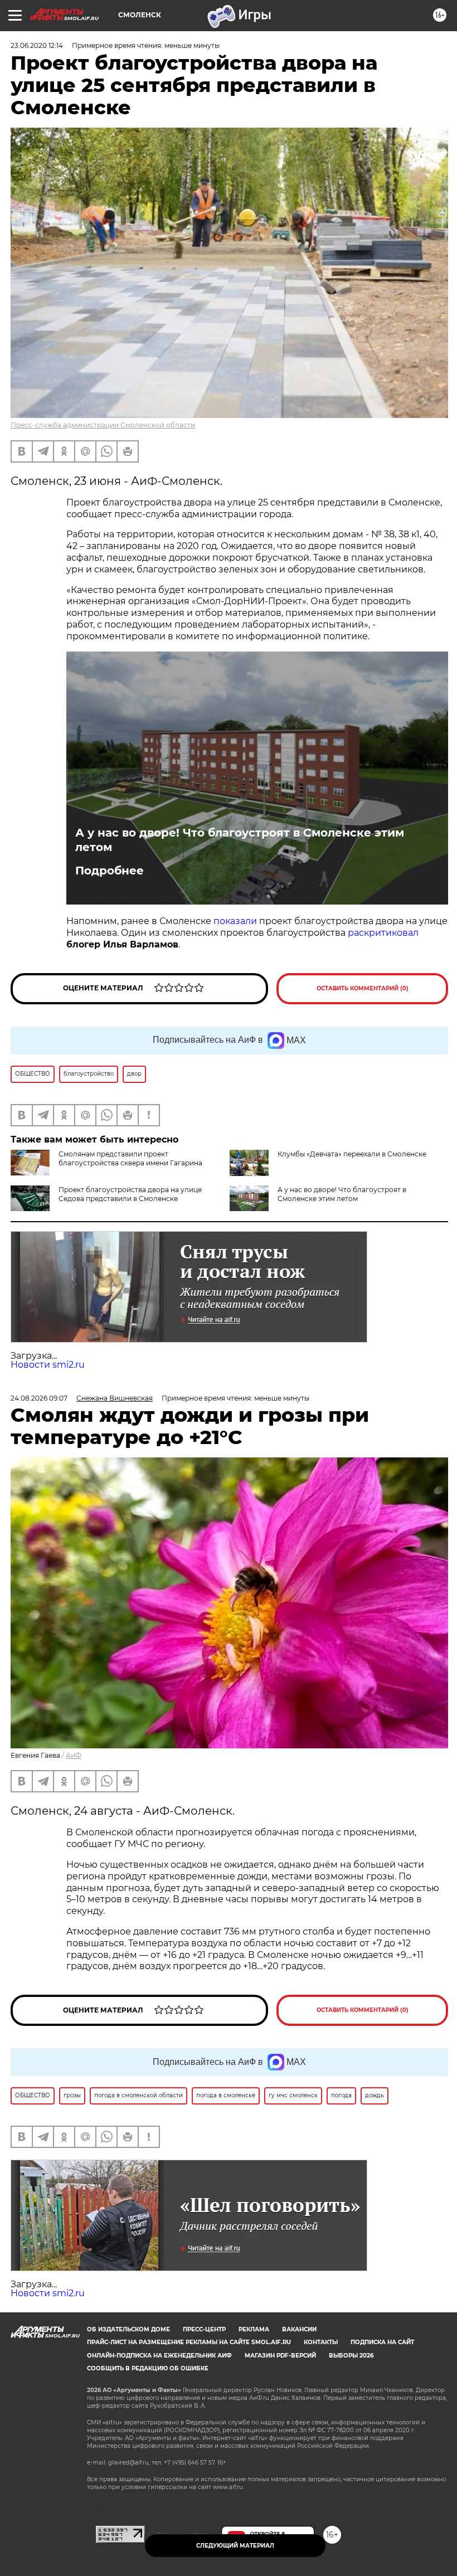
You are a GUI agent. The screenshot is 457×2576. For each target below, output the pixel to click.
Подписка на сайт (382, 2342)
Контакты (321, 2342)
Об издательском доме (128, 2329)
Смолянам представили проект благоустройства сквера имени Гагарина (130, 1158)
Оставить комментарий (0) (363, 988)
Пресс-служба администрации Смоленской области (103, 425)
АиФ (74, 1755)
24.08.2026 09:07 (39, 1398)
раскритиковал (383, 933)
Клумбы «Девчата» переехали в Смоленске (352, 1154)
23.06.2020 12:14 (37, 45)
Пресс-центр (204, 2329)
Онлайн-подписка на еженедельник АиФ (159, 2356)
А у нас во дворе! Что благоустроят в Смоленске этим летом (240, 840)
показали (235, 921)
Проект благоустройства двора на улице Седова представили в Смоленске (130, 1194)
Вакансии (299, 2329)
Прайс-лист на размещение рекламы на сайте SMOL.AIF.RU (189, 2342)
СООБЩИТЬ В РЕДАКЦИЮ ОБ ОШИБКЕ (148, 2368)
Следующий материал (235, 2546)
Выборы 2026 (351, 2356)
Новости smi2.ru (48, 1365)
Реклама (254, 2329)
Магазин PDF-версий (280, 2356)
